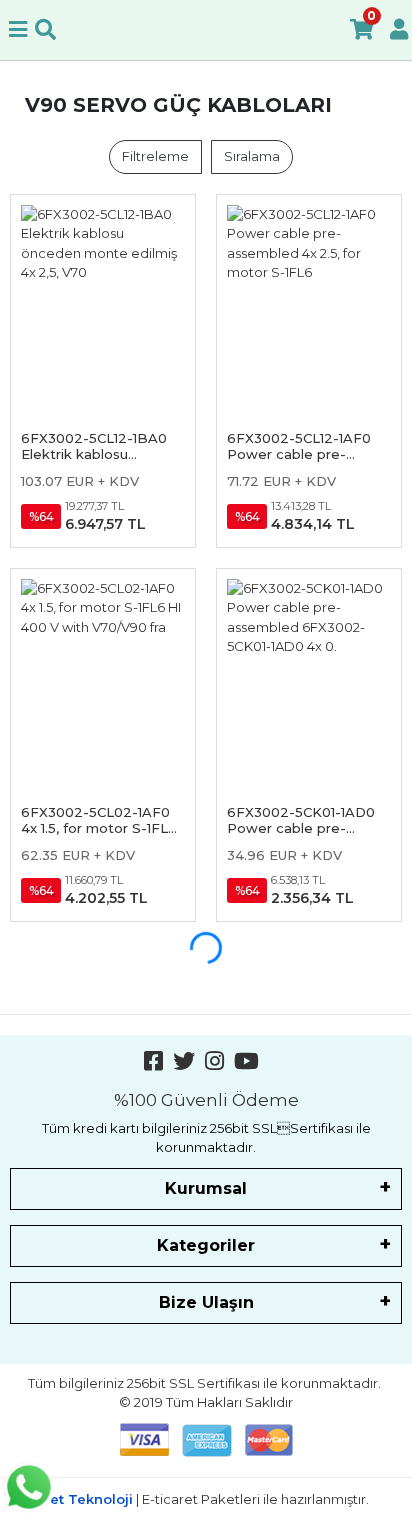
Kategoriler (206, 1245)
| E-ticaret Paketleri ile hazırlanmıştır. (206, 1499)
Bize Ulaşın (206, 1302)
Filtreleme (155, 156)
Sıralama (252, 156)
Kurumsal (206, 1188)
